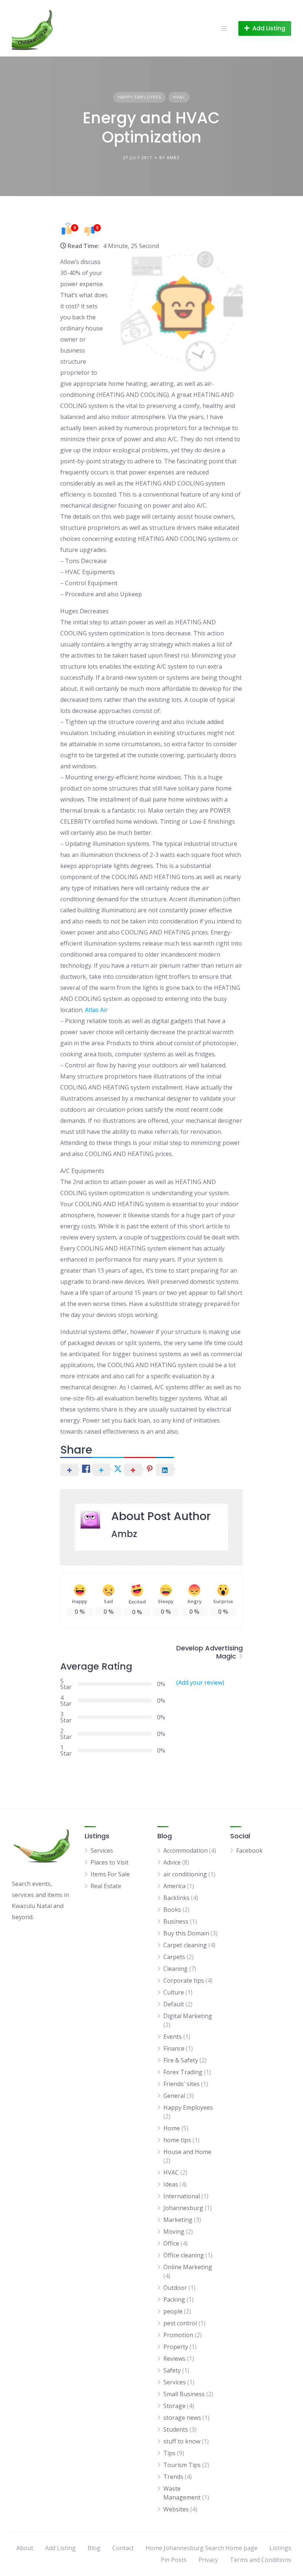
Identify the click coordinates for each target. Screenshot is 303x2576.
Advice (172, 1862)
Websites (176, 2509)
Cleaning (176, 1969)
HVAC (179, 97)
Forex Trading (183, 2072)
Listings (280, 2548)
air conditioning (185, 1874)
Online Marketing (188, 2267)
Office (171, 2243)
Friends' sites (181, 2084)
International (182, 2196)
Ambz (124, 1534)
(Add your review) (200, 1683)
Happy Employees (139, 97)
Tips (169, 2453)
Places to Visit (110, 1862)
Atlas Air (96, 1010)
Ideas (171, 2184)
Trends (173, 2477)
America (174, 1886)
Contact (123, 2548)
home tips (177, 2140)
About (25, 2548)
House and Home (187, 2152)
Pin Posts (174, 2560)
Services (102, 1850)
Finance (174, 2048)
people (173, 2311)
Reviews (174, 2359)
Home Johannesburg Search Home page (202, 2548)
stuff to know (182, 2441)
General (174, 2096)
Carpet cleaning (185, 1945)
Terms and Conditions (261, 2560)
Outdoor (175, 2288)
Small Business (184, 2394)
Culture (174, 1992)
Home (172, 2128)
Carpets (174, 1957)
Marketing (178, 2220)
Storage (174, 2406)
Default (174, 2004)
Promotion (178, 2335)
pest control (180, 2323)
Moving (174, 2232)
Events (173, 2037)
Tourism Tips (182, 2465)
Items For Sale (110, 1874)
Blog (94, 2548)
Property (176, 2347)
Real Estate (106, 1886)
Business (176, 1921)
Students (176, 2429)
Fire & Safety (181, 2060)
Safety (172, 2370)
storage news (182, 2418)
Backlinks (176, 1898)
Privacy (208, 2560)
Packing (174, 2299)
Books (172, 1910)
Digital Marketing (188, 2016)
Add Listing (60, 2548)
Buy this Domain (186, 1933)
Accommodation (185, 1850)
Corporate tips (184, 1980)
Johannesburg (183, 2208)
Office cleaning (184, 2255)
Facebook (249, 1850)
